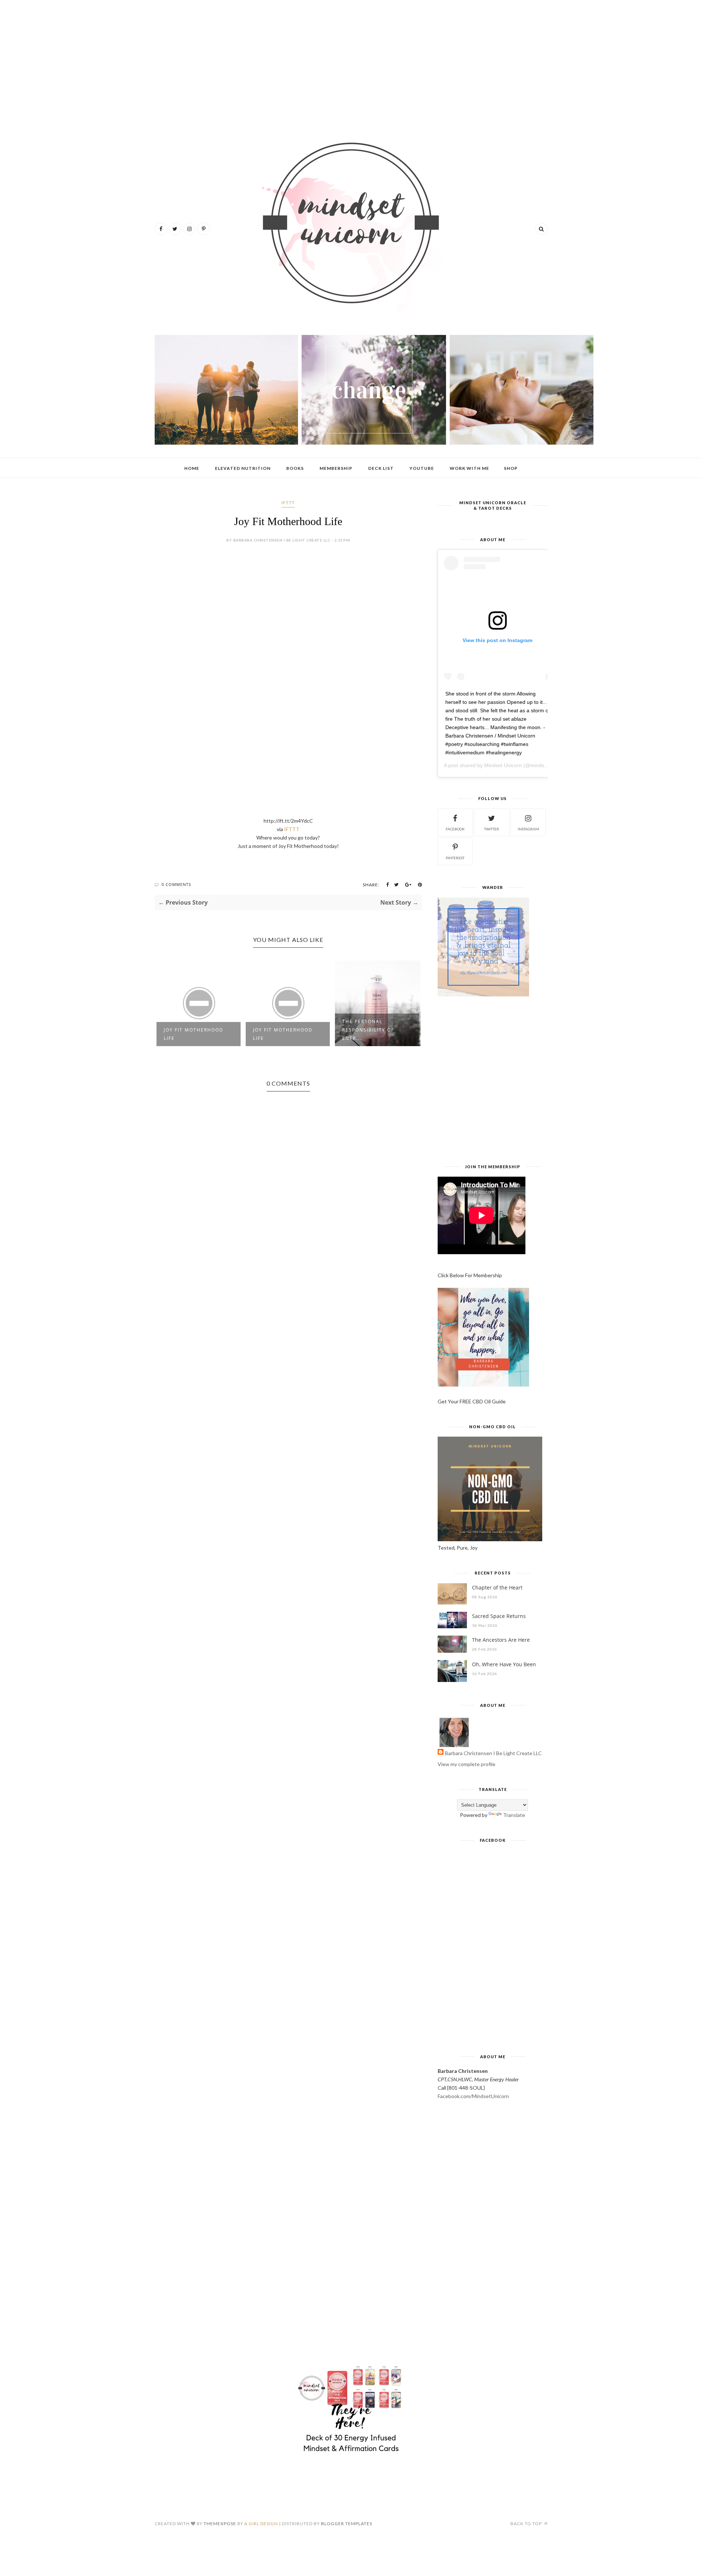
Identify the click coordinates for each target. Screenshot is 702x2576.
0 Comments (176, 884)
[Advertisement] (351, 62)
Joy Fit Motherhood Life (194, 1034)
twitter (492, 829)
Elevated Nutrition (243, 468)
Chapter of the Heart (497, 1587)
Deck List (381, 468)
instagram (528, 829)
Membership (336, 468)
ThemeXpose (220, 2524)
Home (192, 468)
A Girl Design (261, 2524)
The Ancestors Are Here (501, 1640)
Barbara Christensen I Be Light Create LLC (493, 1753)
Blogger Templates (347, 2524)
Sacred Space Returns (499, 1616)
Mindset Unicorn (503, 765)
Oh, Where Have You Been (504, 1664)
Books (295, 468)
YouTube (422, 468)
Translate (514, 1815)
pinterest (455, 858)
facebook (455, 829)
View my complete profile (467, 1764)
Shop (511, 468)
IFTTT (288, 503)
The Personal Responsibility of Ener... (368, 1030)
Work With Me (469, 468)
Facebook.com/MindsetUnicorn (473, 2096)
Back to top (527, 2524)
